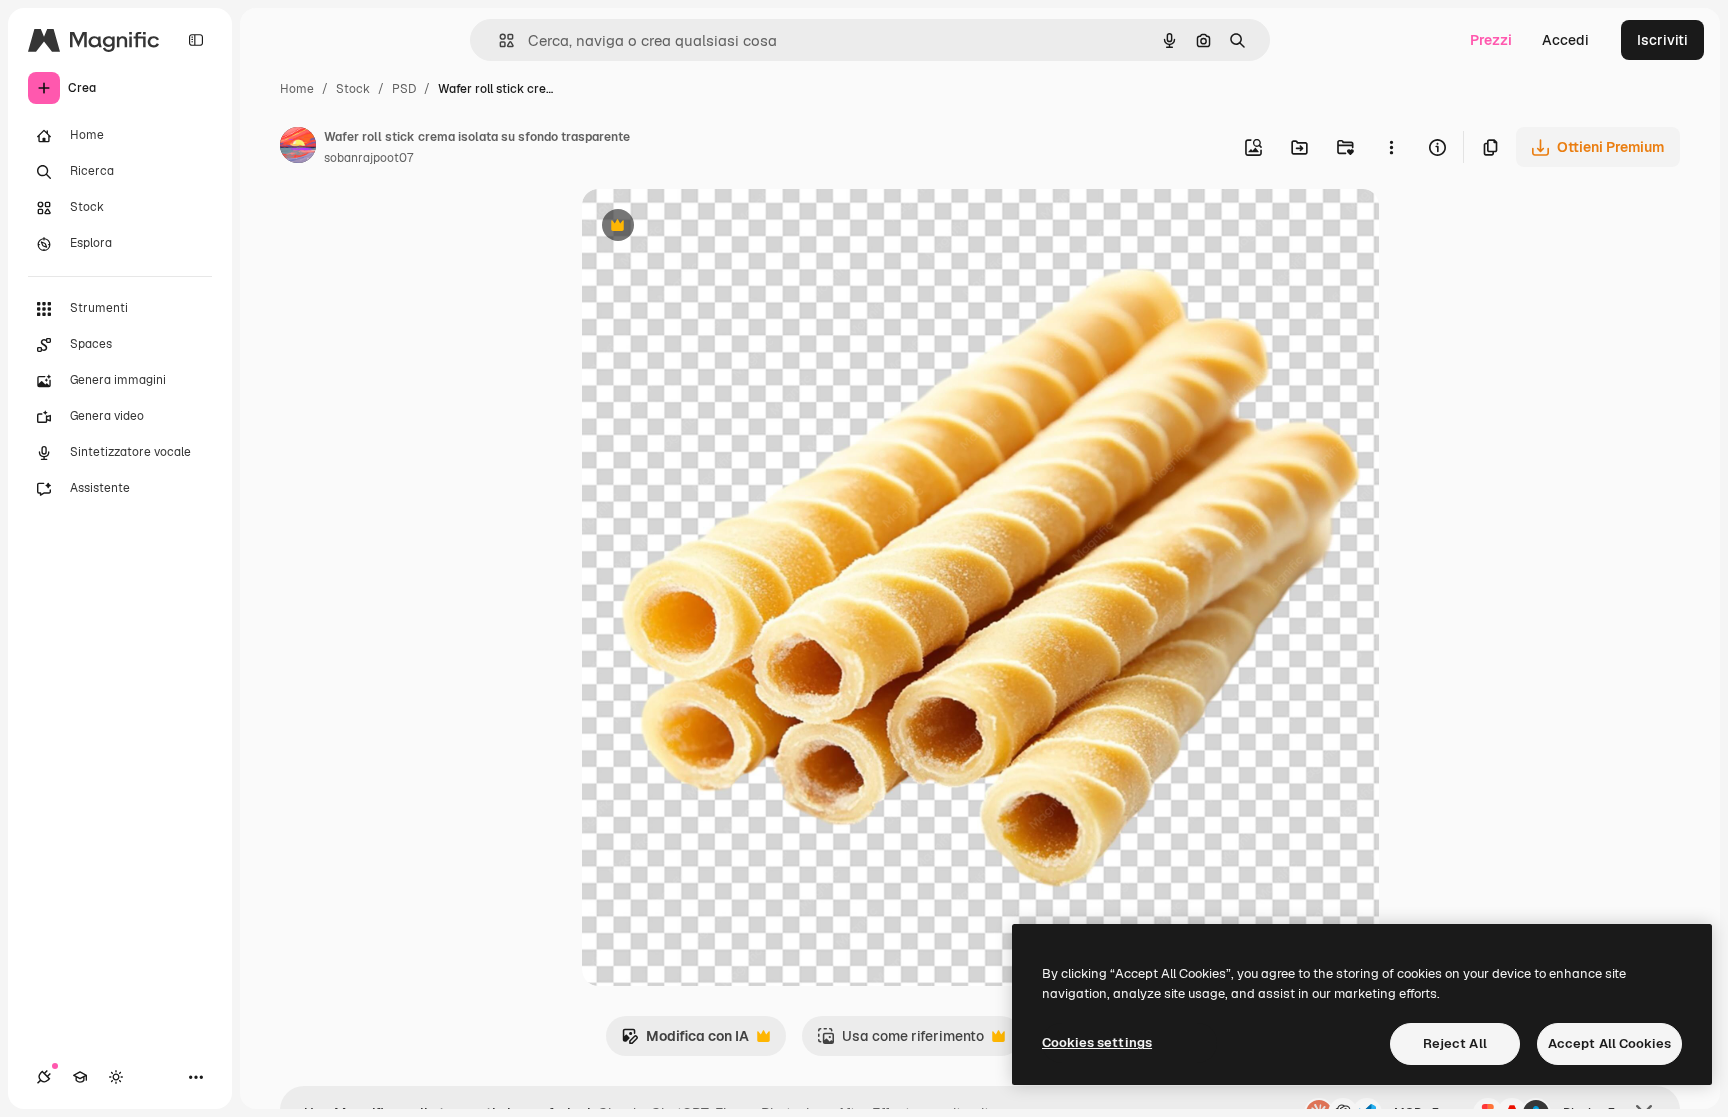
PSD (404, 89)
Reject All (1455, 1043)
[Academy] (80, 1077)
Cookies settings (1097, 1042)
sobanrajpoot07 (368, 158)
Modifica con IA (685, 1041)
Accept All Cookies (1609, 1043)
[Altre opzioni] (1391, 147)
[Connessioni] (44, 1077)
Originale (714, 227)
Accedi (1565, 40)
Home (297, 89)
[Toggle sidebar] (196, 40)
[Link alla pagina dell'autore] (298, 148)
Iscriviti (1662, 40)
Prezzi (1491, 40)
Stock (353, 89)
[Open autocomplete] (498, 40)
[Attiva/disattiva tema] (116, 1077)
